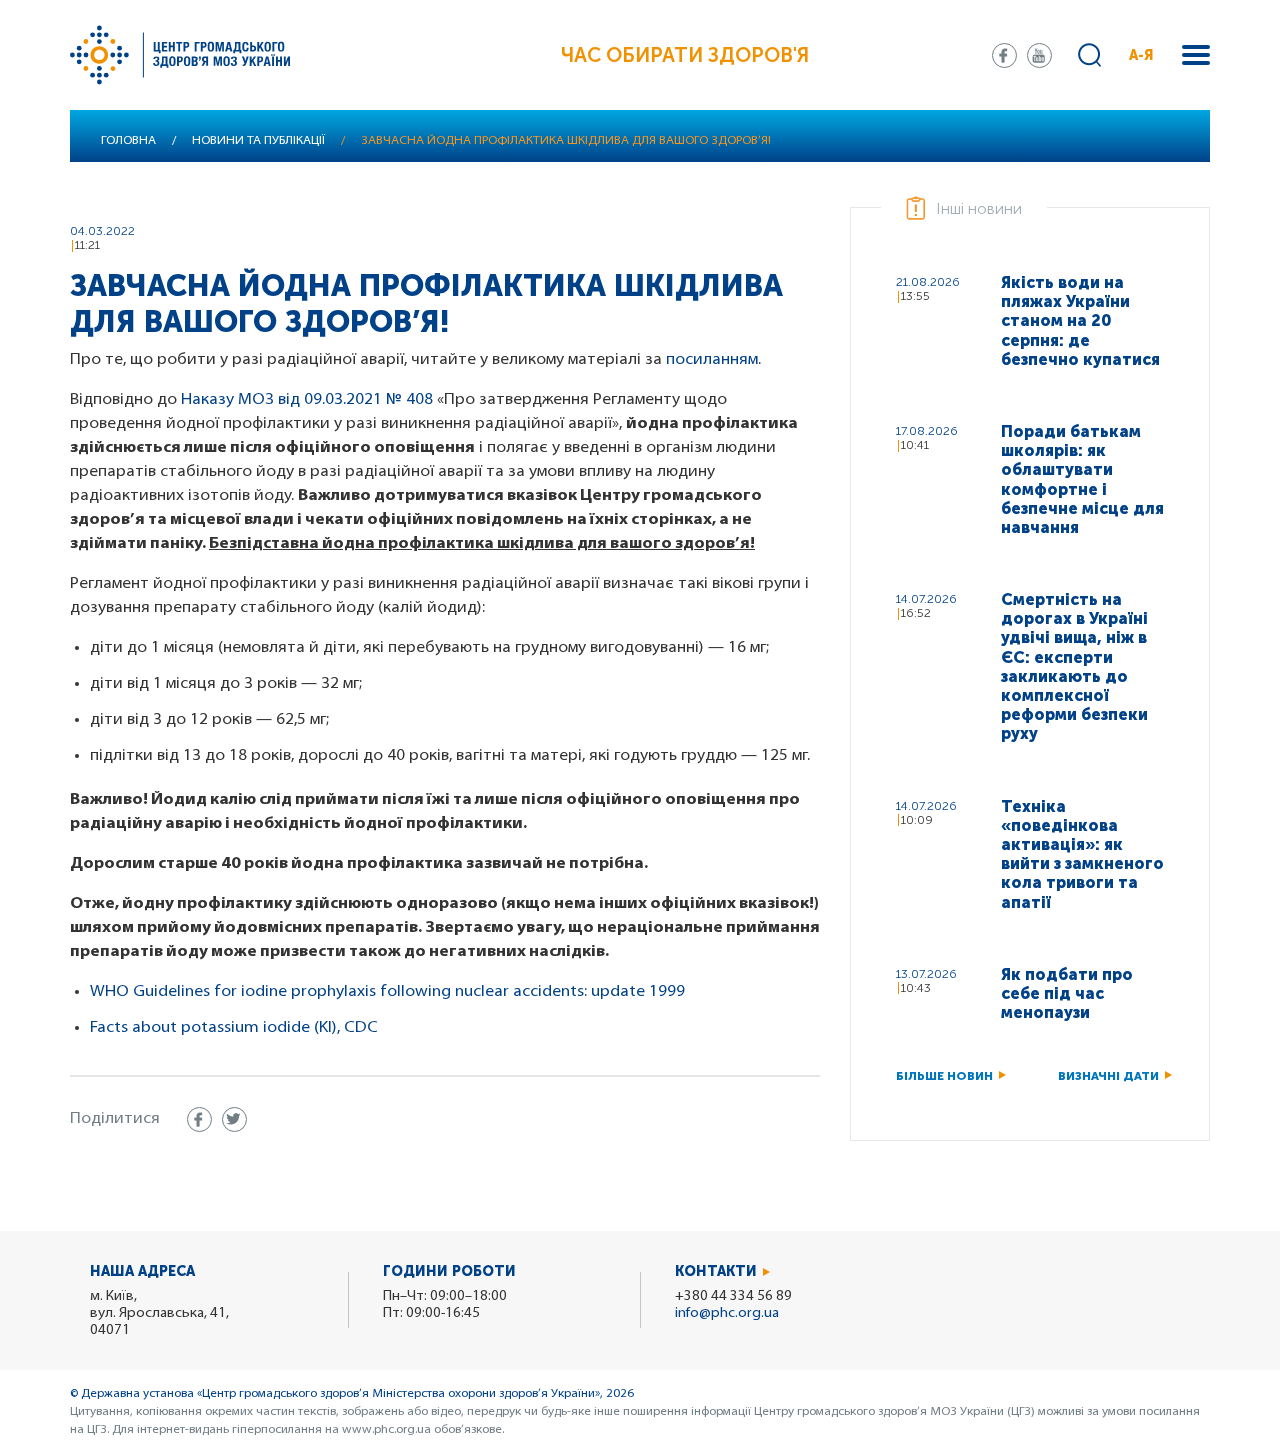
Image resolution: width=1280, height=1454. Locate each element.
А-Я (1141, 55)
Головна (128, 141)
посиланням (712, 360)
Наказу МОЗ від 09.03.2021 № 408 (307, 400)
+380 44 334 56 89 (733, 1296)
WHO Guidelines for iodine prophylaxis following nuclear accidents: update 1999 (387, 992)
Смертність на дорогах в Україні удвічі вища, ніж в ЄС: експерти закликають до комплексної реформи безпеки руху (1074, 666)
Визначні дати (1108, 1076)
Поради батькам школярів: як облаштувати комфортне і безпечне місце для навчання (1082, 479)
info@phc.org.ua (727, 1313)
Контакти (716, 1271)
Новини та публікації (258, 141)
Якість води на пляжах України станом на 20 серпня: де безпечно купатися (1080, 321)
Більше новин (944, 1076)
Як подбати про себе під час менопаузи (1067, 993)
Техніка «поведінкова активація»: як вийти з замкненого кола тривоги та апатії (1082, 854)
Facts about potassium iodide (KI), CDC (234, 1028)
